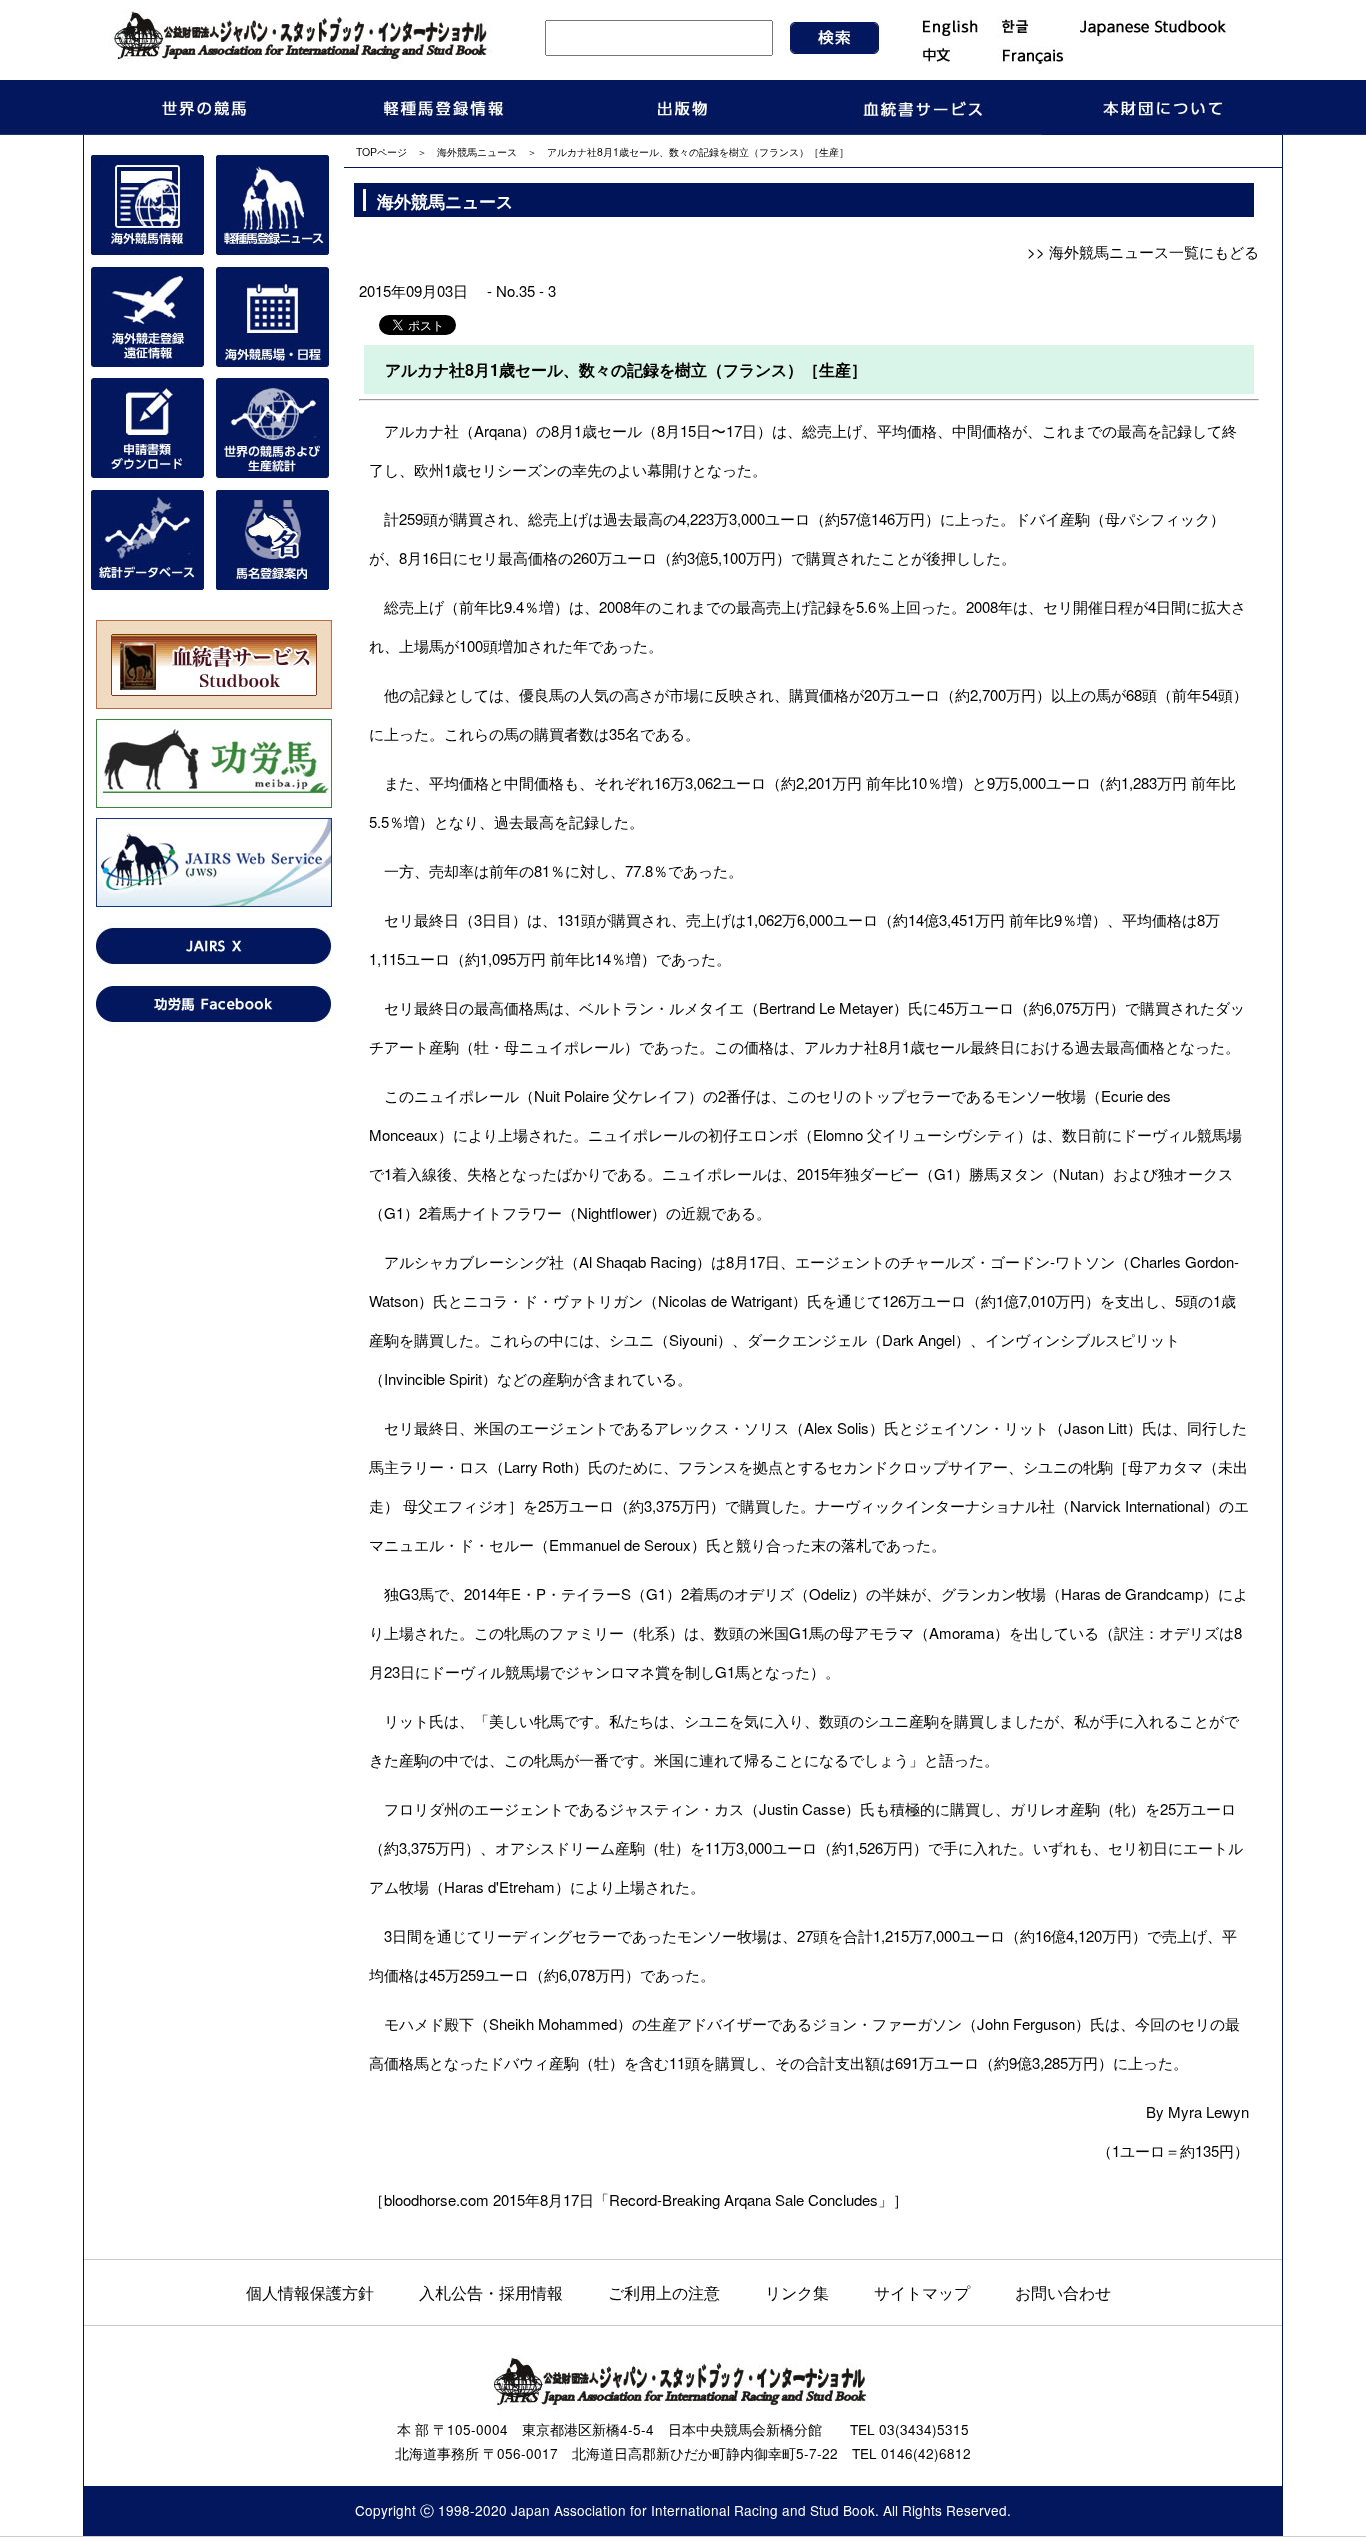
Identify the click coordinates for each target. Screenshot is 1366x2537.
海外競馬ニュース (477, 151)
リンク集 (797, 2292)
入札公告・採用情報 (491, 2292)
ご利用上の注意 (664, 2292)
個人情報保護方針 (310, 2292)
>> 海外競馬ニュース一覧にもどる (1143, 251)
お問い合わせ (1063, 2292)
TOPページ (381, 151)
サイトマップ (922, 2292)
